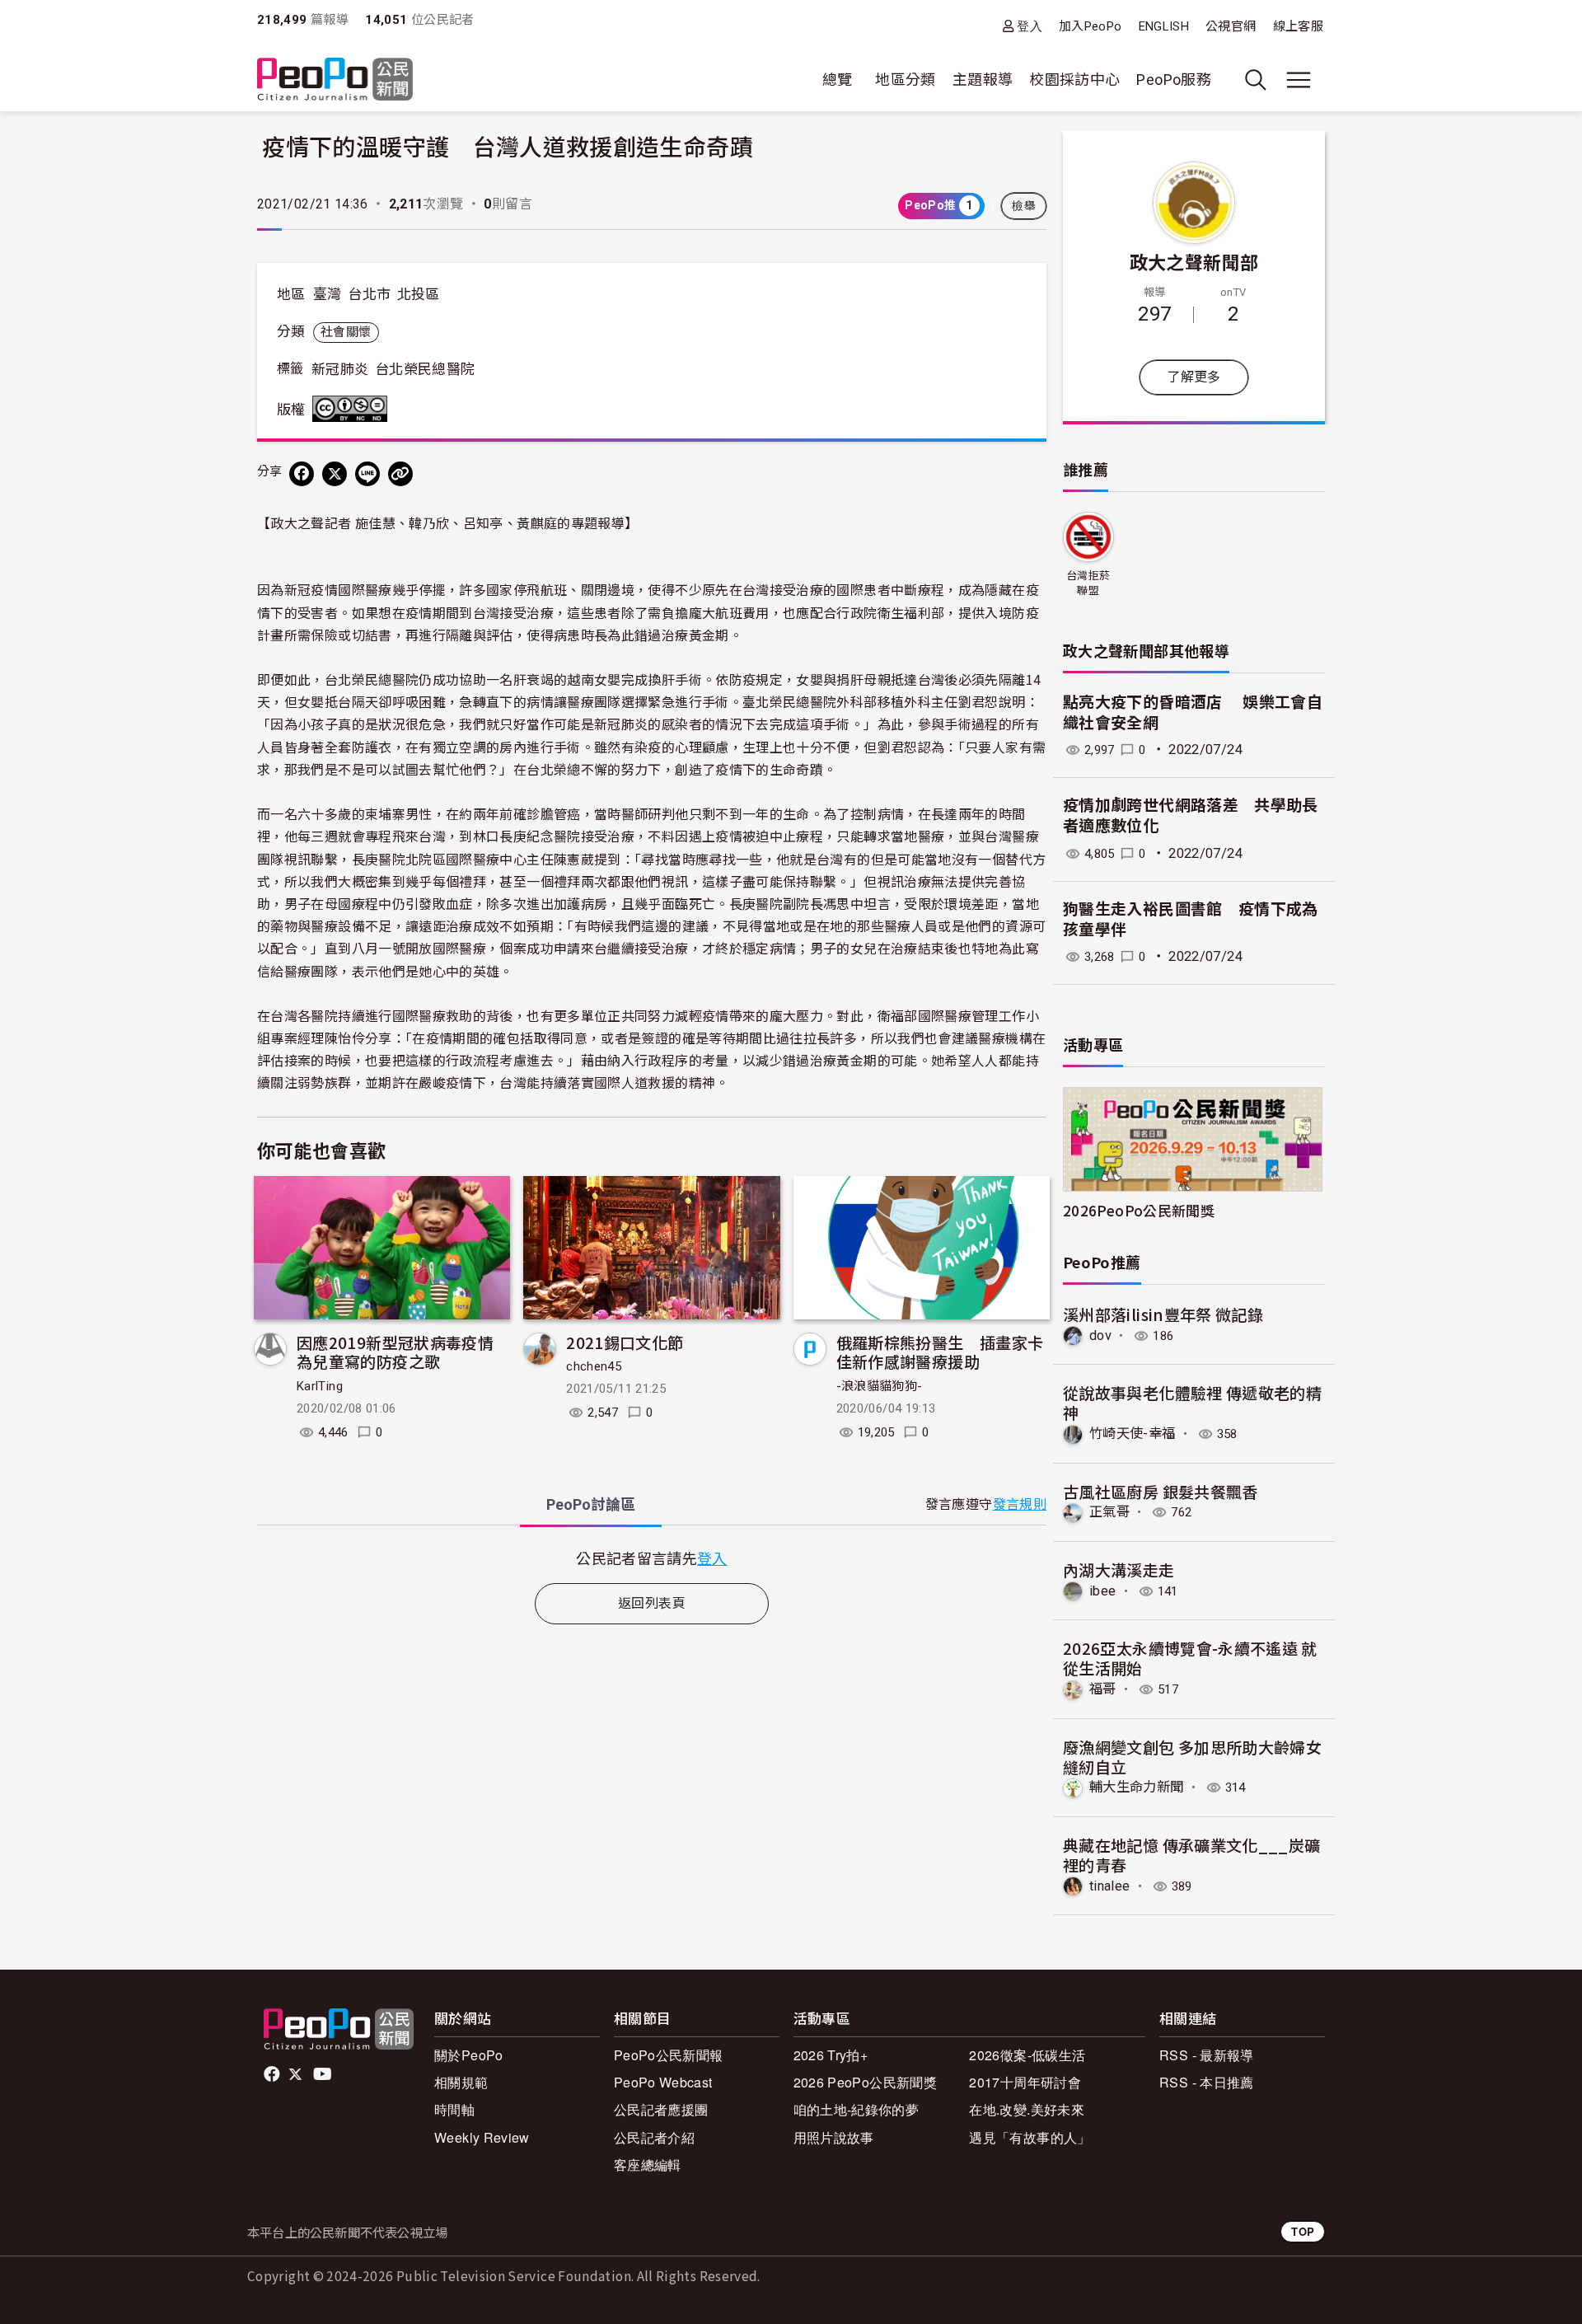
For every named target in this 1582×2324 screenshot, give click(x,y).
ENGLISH (1164, 26)
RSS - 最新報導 (1207, 2055)
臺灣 (328, 294)
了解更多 (1194, 377)
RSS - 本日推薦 (1207, 2082)
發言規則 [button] (1020, 1504)
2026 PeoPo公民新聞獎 (865, 2082)
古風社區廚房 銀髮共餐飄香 (1161, 1491)
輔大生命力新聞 (1137, 1787)
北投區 (419, 294)
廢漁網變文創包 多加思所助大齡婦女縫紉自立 (1192, 1757)
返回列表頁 (652, 1603)
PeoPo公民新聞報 (669, 2055)
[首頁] (335, 80)
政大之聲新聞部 (1194, 261)
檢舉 (1024, 206)
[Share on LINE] (367, 474)
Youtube (324, 2074)
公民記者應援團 (661, 2109)
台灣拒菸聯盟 (1088, 583)
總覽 (838, 80)
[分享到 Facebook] (302, 474)
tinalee (1110, 1886)
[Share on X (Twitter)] (335, 474)
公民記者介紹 (654, 2137)
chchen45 (594, 1366)
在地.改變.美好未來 (1027, 2109)
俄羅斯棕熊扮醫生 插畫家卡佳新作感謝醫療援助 (940, 1352)
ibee (1102, 1591)
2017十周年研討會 (1025, 2082)
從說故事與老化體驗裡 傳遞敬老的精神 (1192, 1402)
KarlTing (320, 1386)
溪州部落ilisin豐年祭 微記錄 (1163, 1314)
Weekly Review (482, 2137)
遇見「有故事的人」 (1030, 2137)
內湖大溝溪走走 (1119, 1570)
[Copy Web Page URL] (400, 474)
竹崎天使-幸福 (1133, 1434)
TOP (1303, 2231)
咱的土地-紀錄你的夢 (857, 2109)
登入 (1030, 26)
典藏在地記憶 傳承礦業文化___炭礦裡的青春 (1191, 1855)
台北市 (369, 294)
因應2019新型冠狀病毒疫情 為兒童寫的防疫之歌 (395, 1352)
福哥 (1103, 1689)
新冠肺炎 (340, 369)
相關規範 (461, 2082)
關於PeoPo (469, 2055)
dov (1100, 1335)
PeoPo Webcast (663, 2082)
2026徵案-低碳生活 (1027, 2055)
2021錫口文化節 (625, 1342)
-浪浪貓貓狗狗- (880, 1386)
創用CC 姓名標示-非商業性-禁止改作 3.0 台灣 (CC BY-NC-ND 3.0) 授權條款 (353, 409)
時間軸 (454, 2109)
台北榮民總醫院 (425, 369)
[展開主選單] (1299, 80)
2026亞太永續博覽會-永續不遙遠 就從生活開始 (1190, 1658)
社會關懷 (346, 332)
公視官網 (1231, 26)
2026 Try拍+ (831, 2055)
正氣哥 (1109, 1512)
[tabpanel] (652, 1558)
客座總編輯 (648, 2165)
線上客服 (1298, 26)
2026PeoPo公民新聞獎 (1139, 1210)
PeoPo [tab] (591, 1504)
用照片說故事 (834, 2137)
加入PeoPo (1091, 26)
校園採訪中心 (1074, 80)
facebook (273, 2074)
